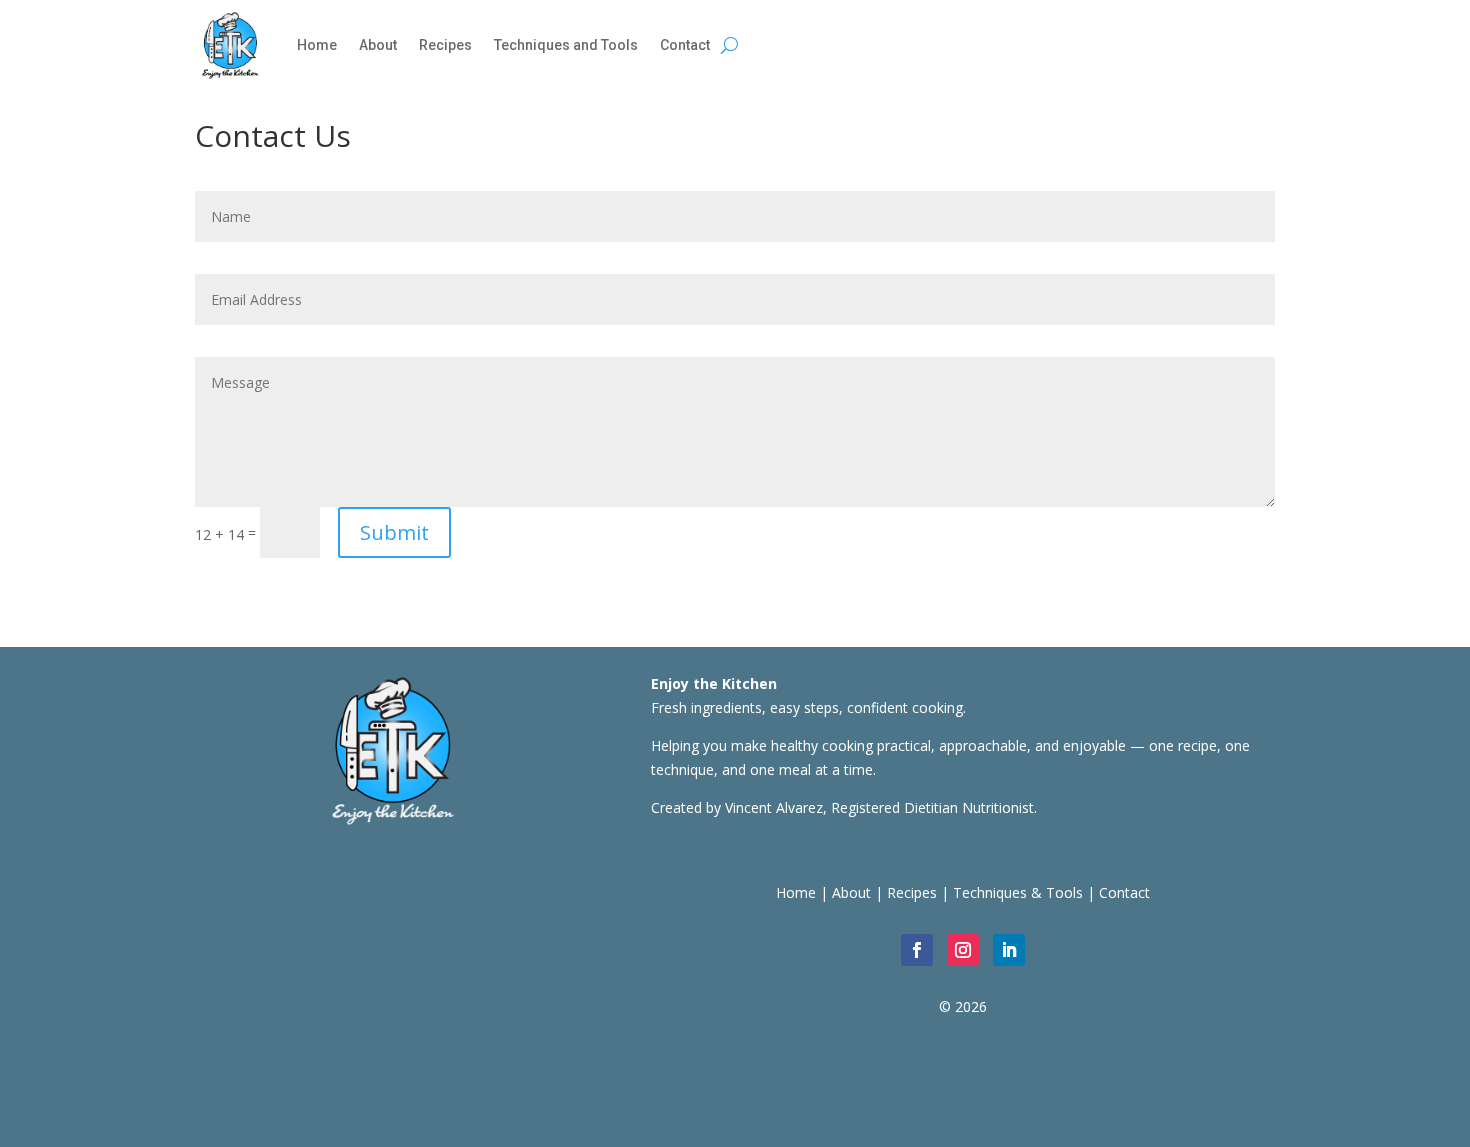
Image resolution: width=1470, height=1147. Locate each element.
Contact (685, 45)
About (378, 45)
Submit (394, 532)
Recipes (445, 45)
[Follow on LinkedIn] (1009, 950)
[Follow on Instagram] (963, 950)
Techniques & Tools (1018, 892)
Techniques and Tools (566, 45)
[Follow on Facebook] (917, 950)
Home (317, 45)
